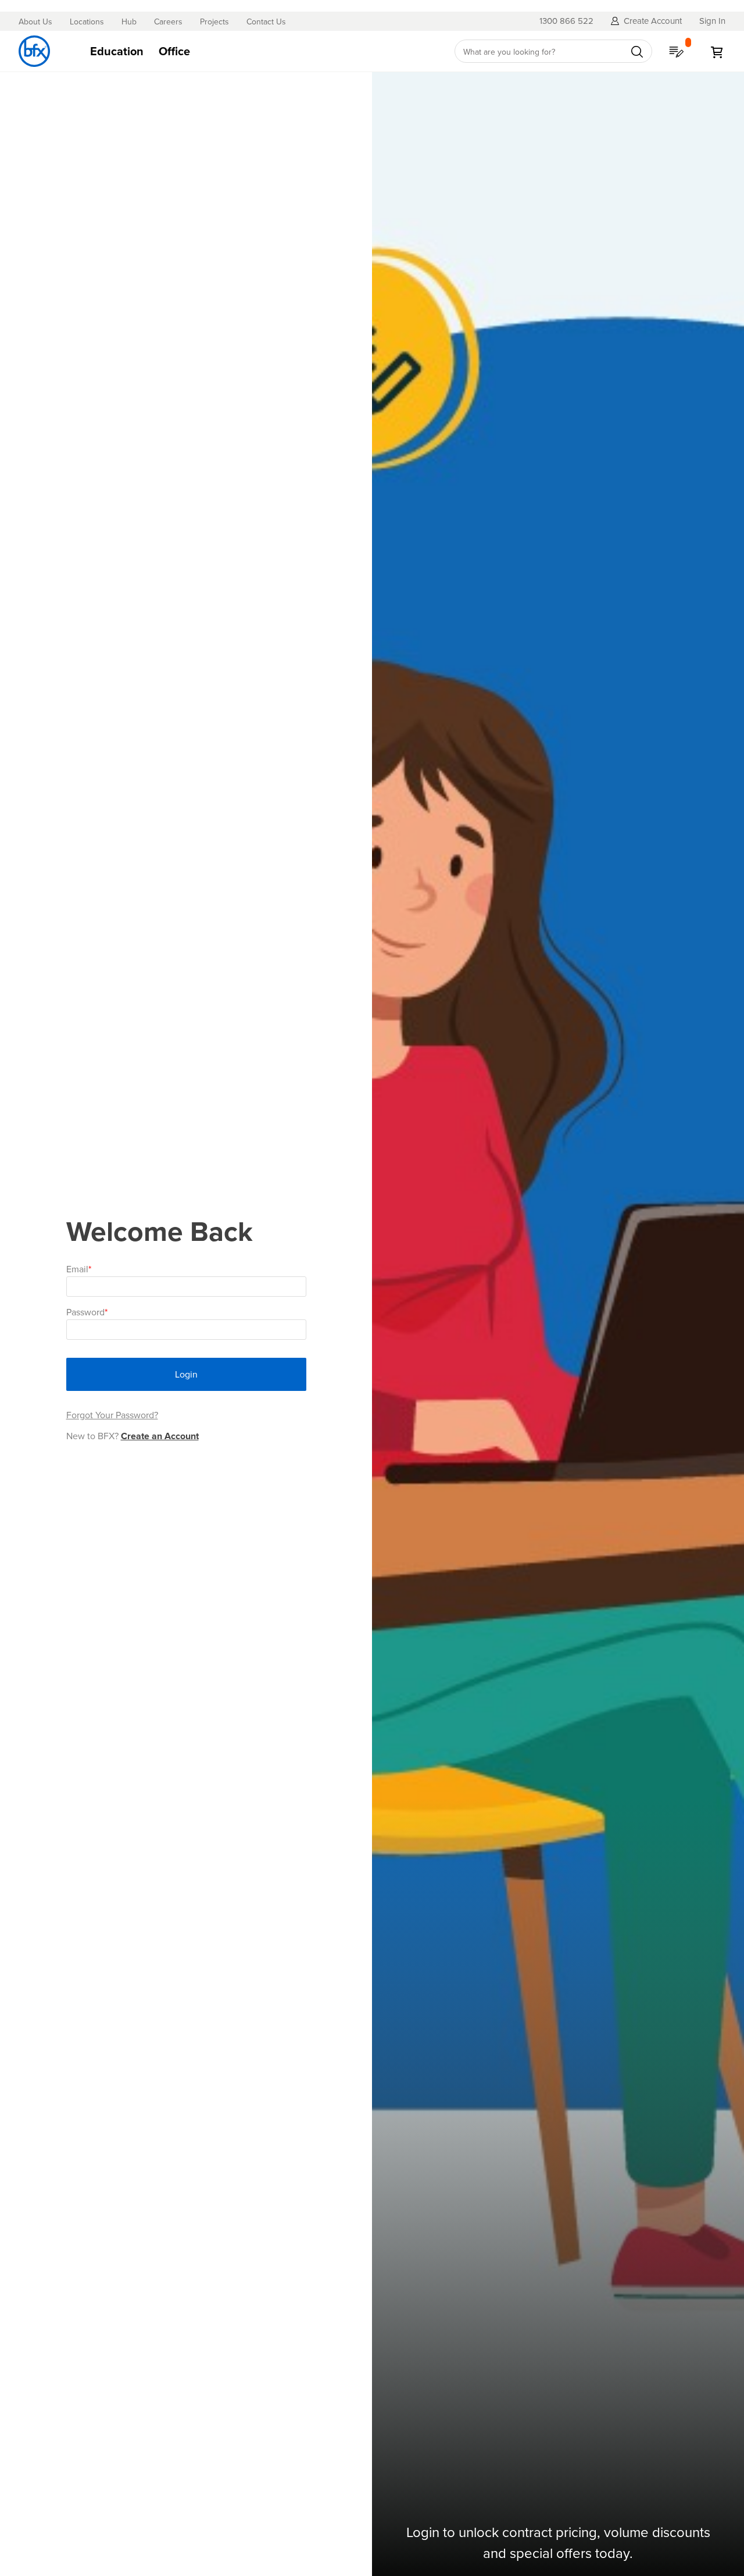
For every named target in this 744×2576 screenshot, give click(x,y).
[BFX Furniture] (34, 51)
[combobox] (553, 51)
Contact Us (266, 22)
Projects (214, 22)
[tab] (261, 51)
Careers (168, 22)
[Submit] (637, 52)
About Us (35, 22)
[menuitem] (117, 51)
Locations (87, 22)
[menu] (261, 51)
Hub (129, 22)
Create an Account (160, 1436)
